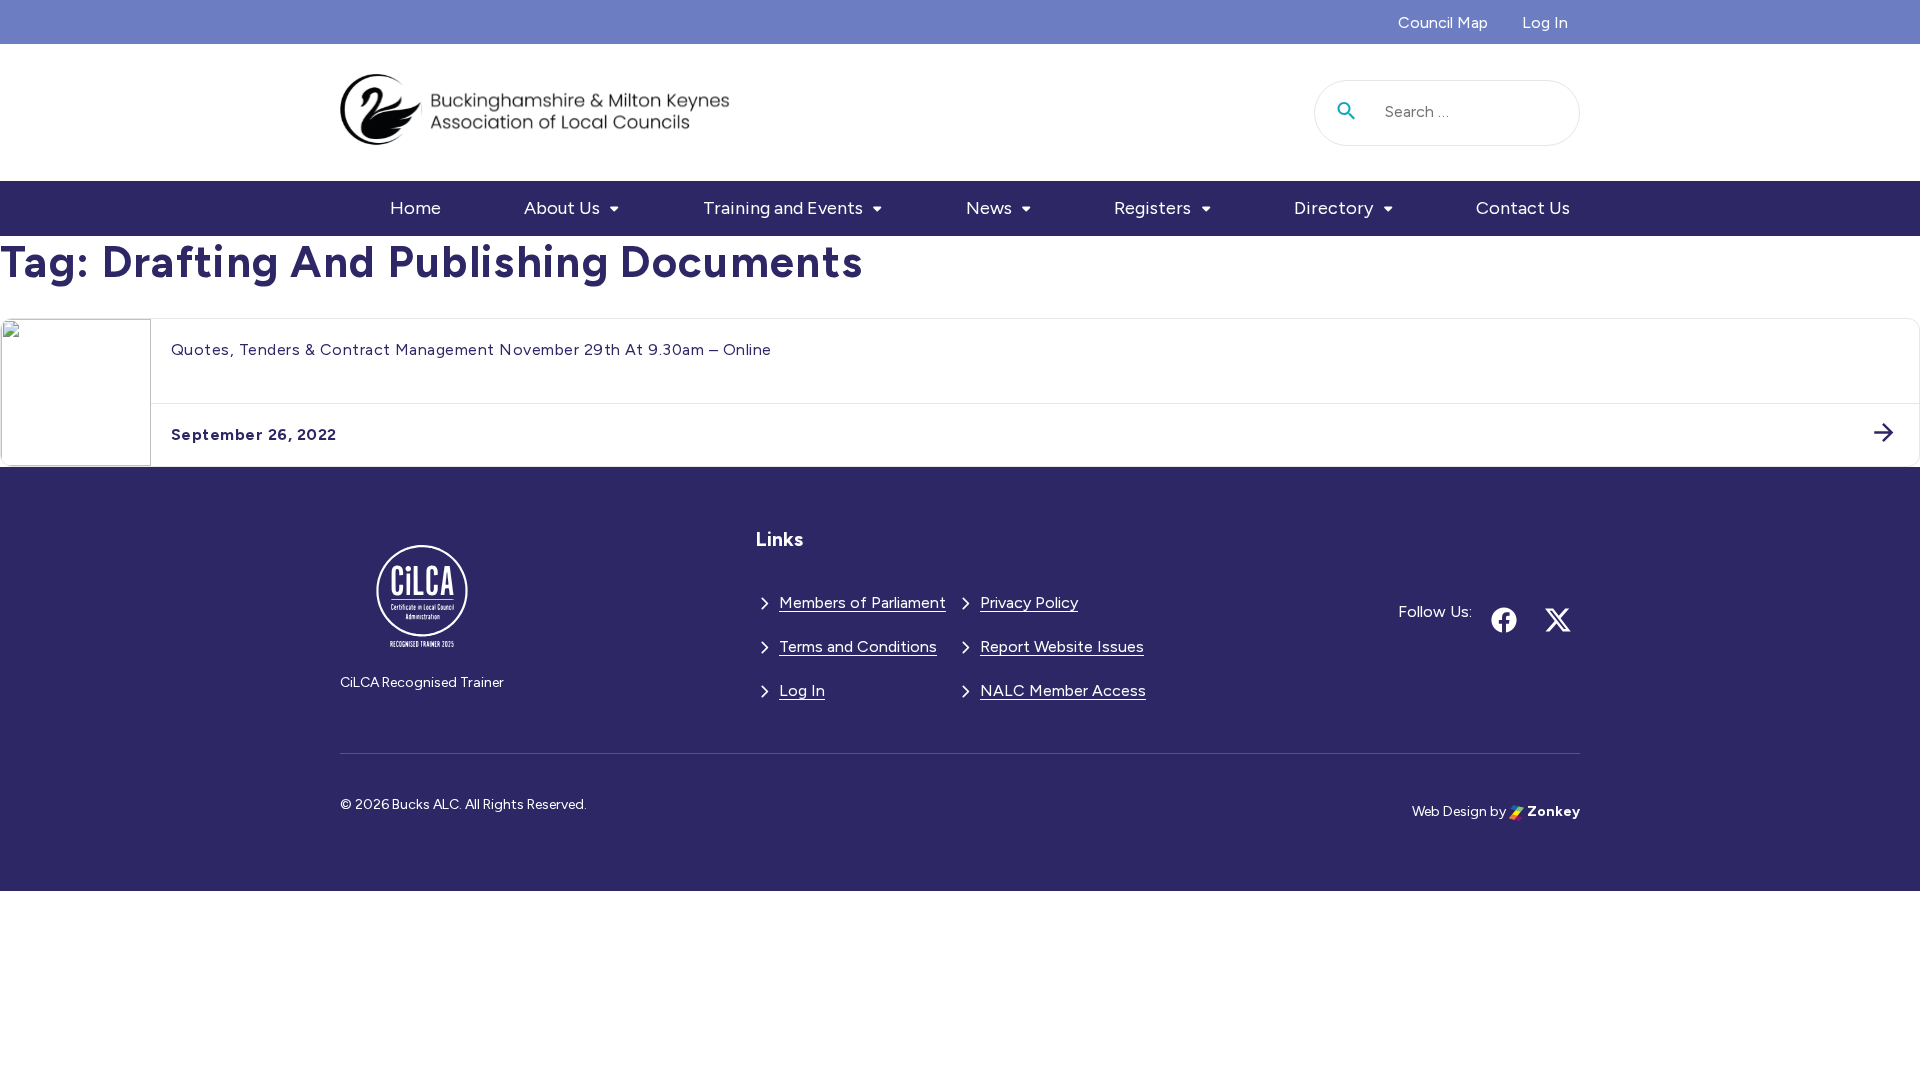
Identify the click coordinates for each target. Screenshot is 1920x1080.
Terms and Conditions (858, 646)
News (989, 208)
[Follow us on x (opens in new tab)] (1558, 620)
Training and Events (783, 208)
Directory (1333, 208)
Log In (1545, 22)
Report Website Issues (1062, 646)
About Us (562, 208)
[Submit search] (1347, 113)
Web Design (1449, 811)
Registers (1152, 208)
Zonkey (1552, 811)
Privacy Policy (1029, 602)
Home (415, 208)
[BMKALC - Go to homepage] (535, 112)
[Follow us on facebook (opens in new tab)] (1504, 620)
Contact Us (1523, 208)
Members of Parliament (862, 602)
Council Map (1443, 22)
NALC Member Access (1063, 690)
